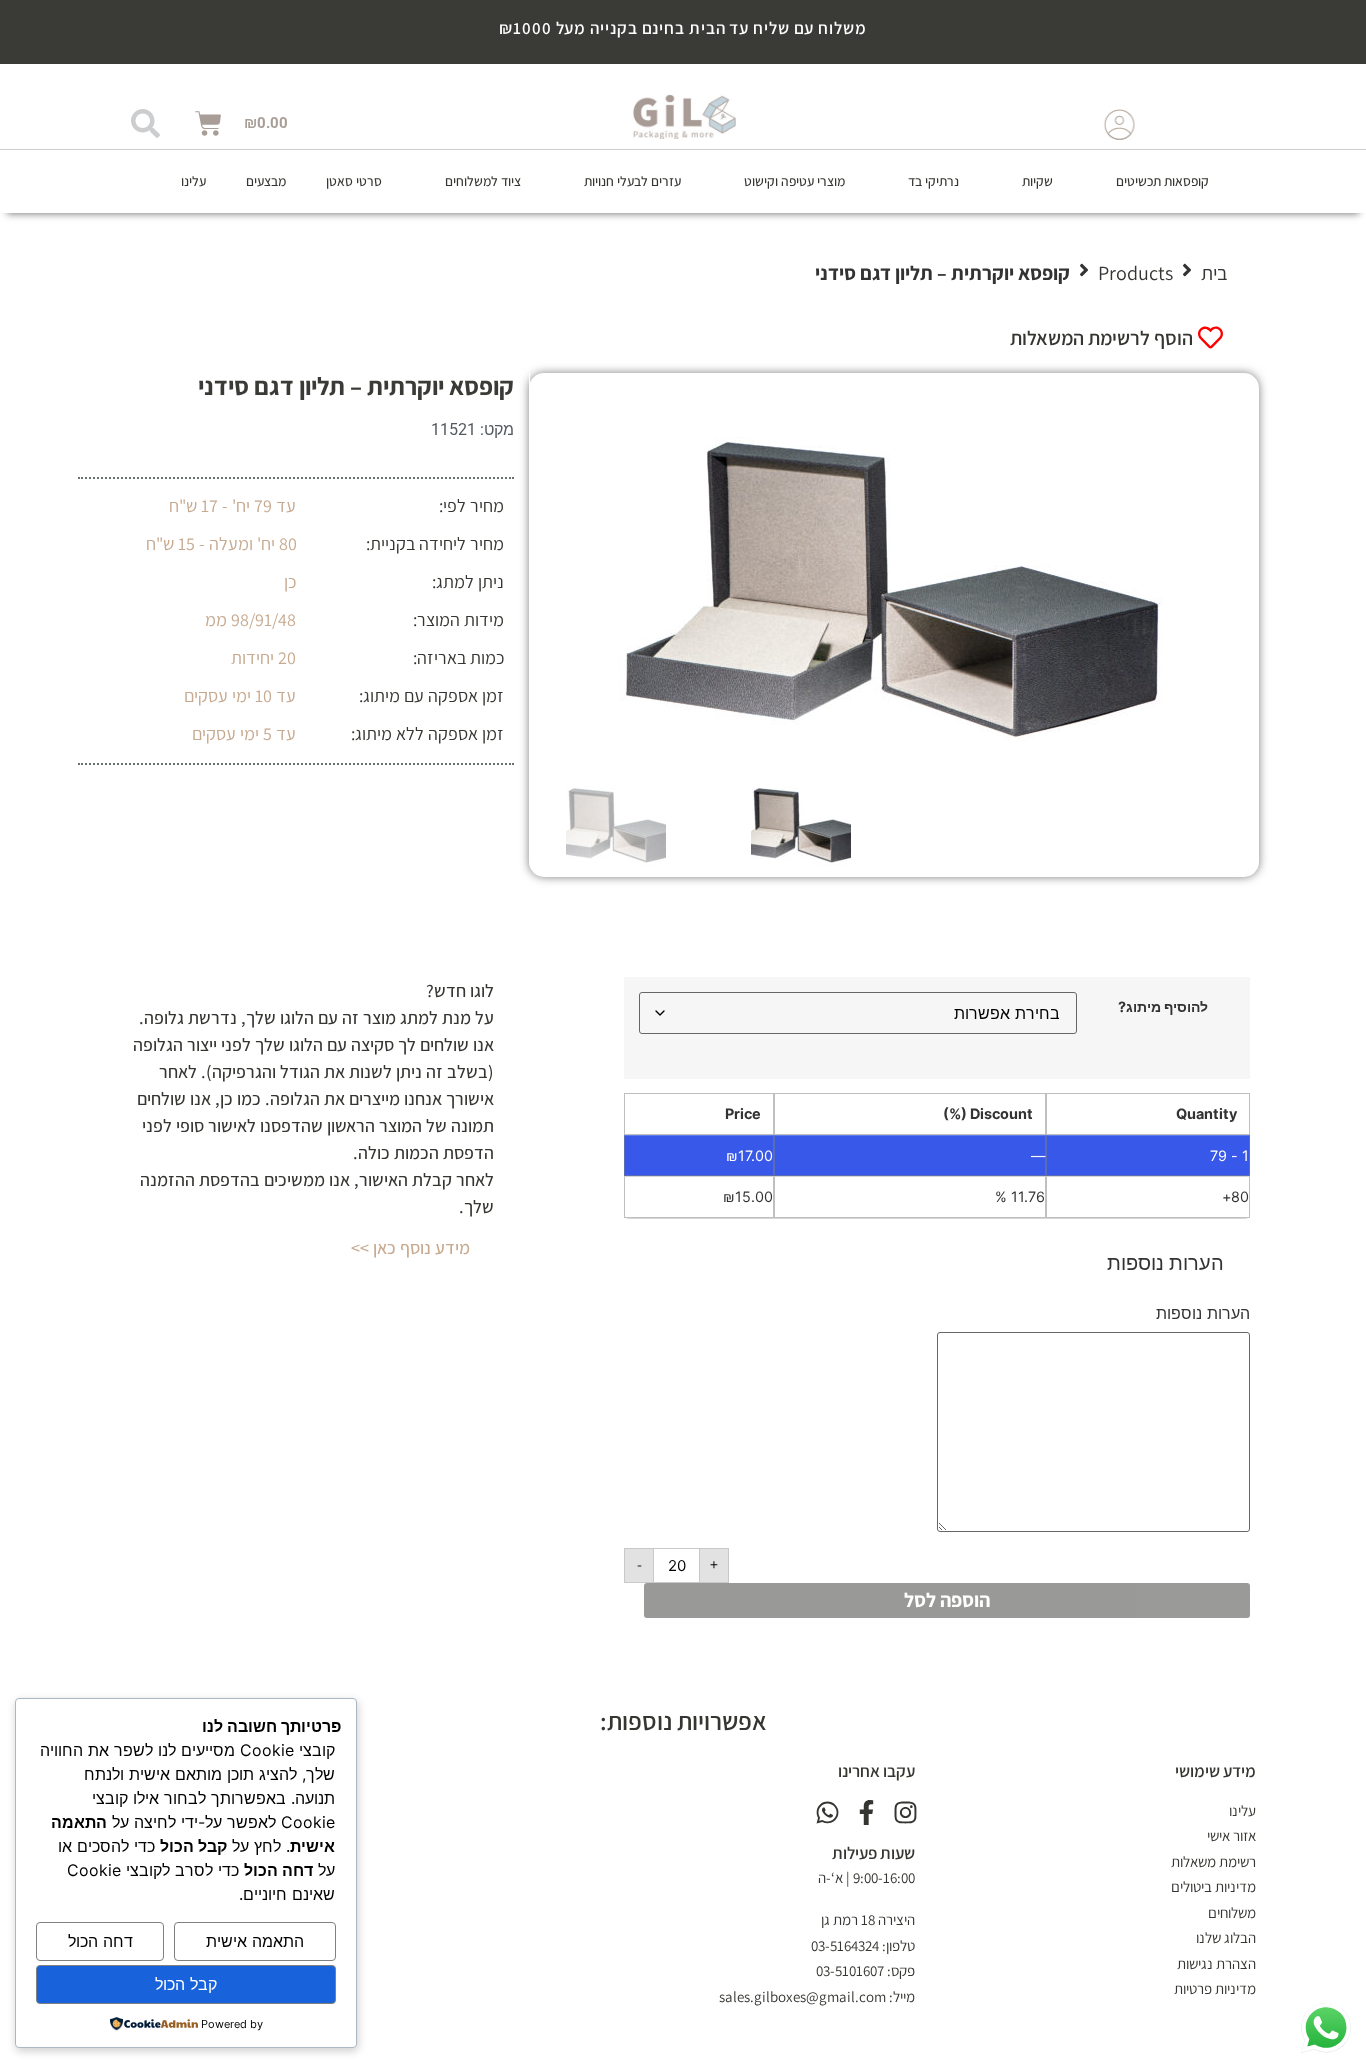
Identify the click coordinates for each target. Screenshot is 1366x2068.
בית (1214, 273)
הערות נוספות (1203, 1313)
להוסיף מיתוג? (1163, 1007)
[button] (1151, 181)
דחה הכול (100, 1941)
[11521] (894, 572)
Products (1135, 273)
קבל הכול (186, 1984)
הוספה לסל (947, 1600)
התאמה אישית (255, 1941)
